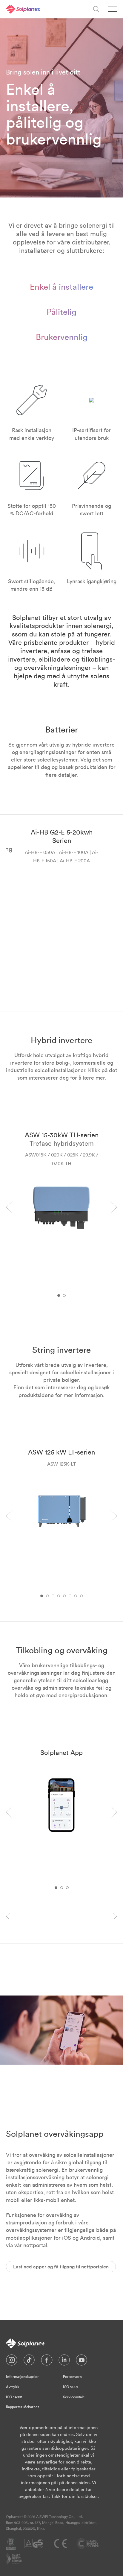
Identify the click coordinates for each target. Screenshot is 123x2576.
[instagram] (12, 2361)
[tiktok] (29, 2361)
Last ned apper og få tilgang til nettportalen (61, 2267)
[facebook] (47, 2361)
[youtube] (82, 2361)
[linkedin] (64, 2361)
